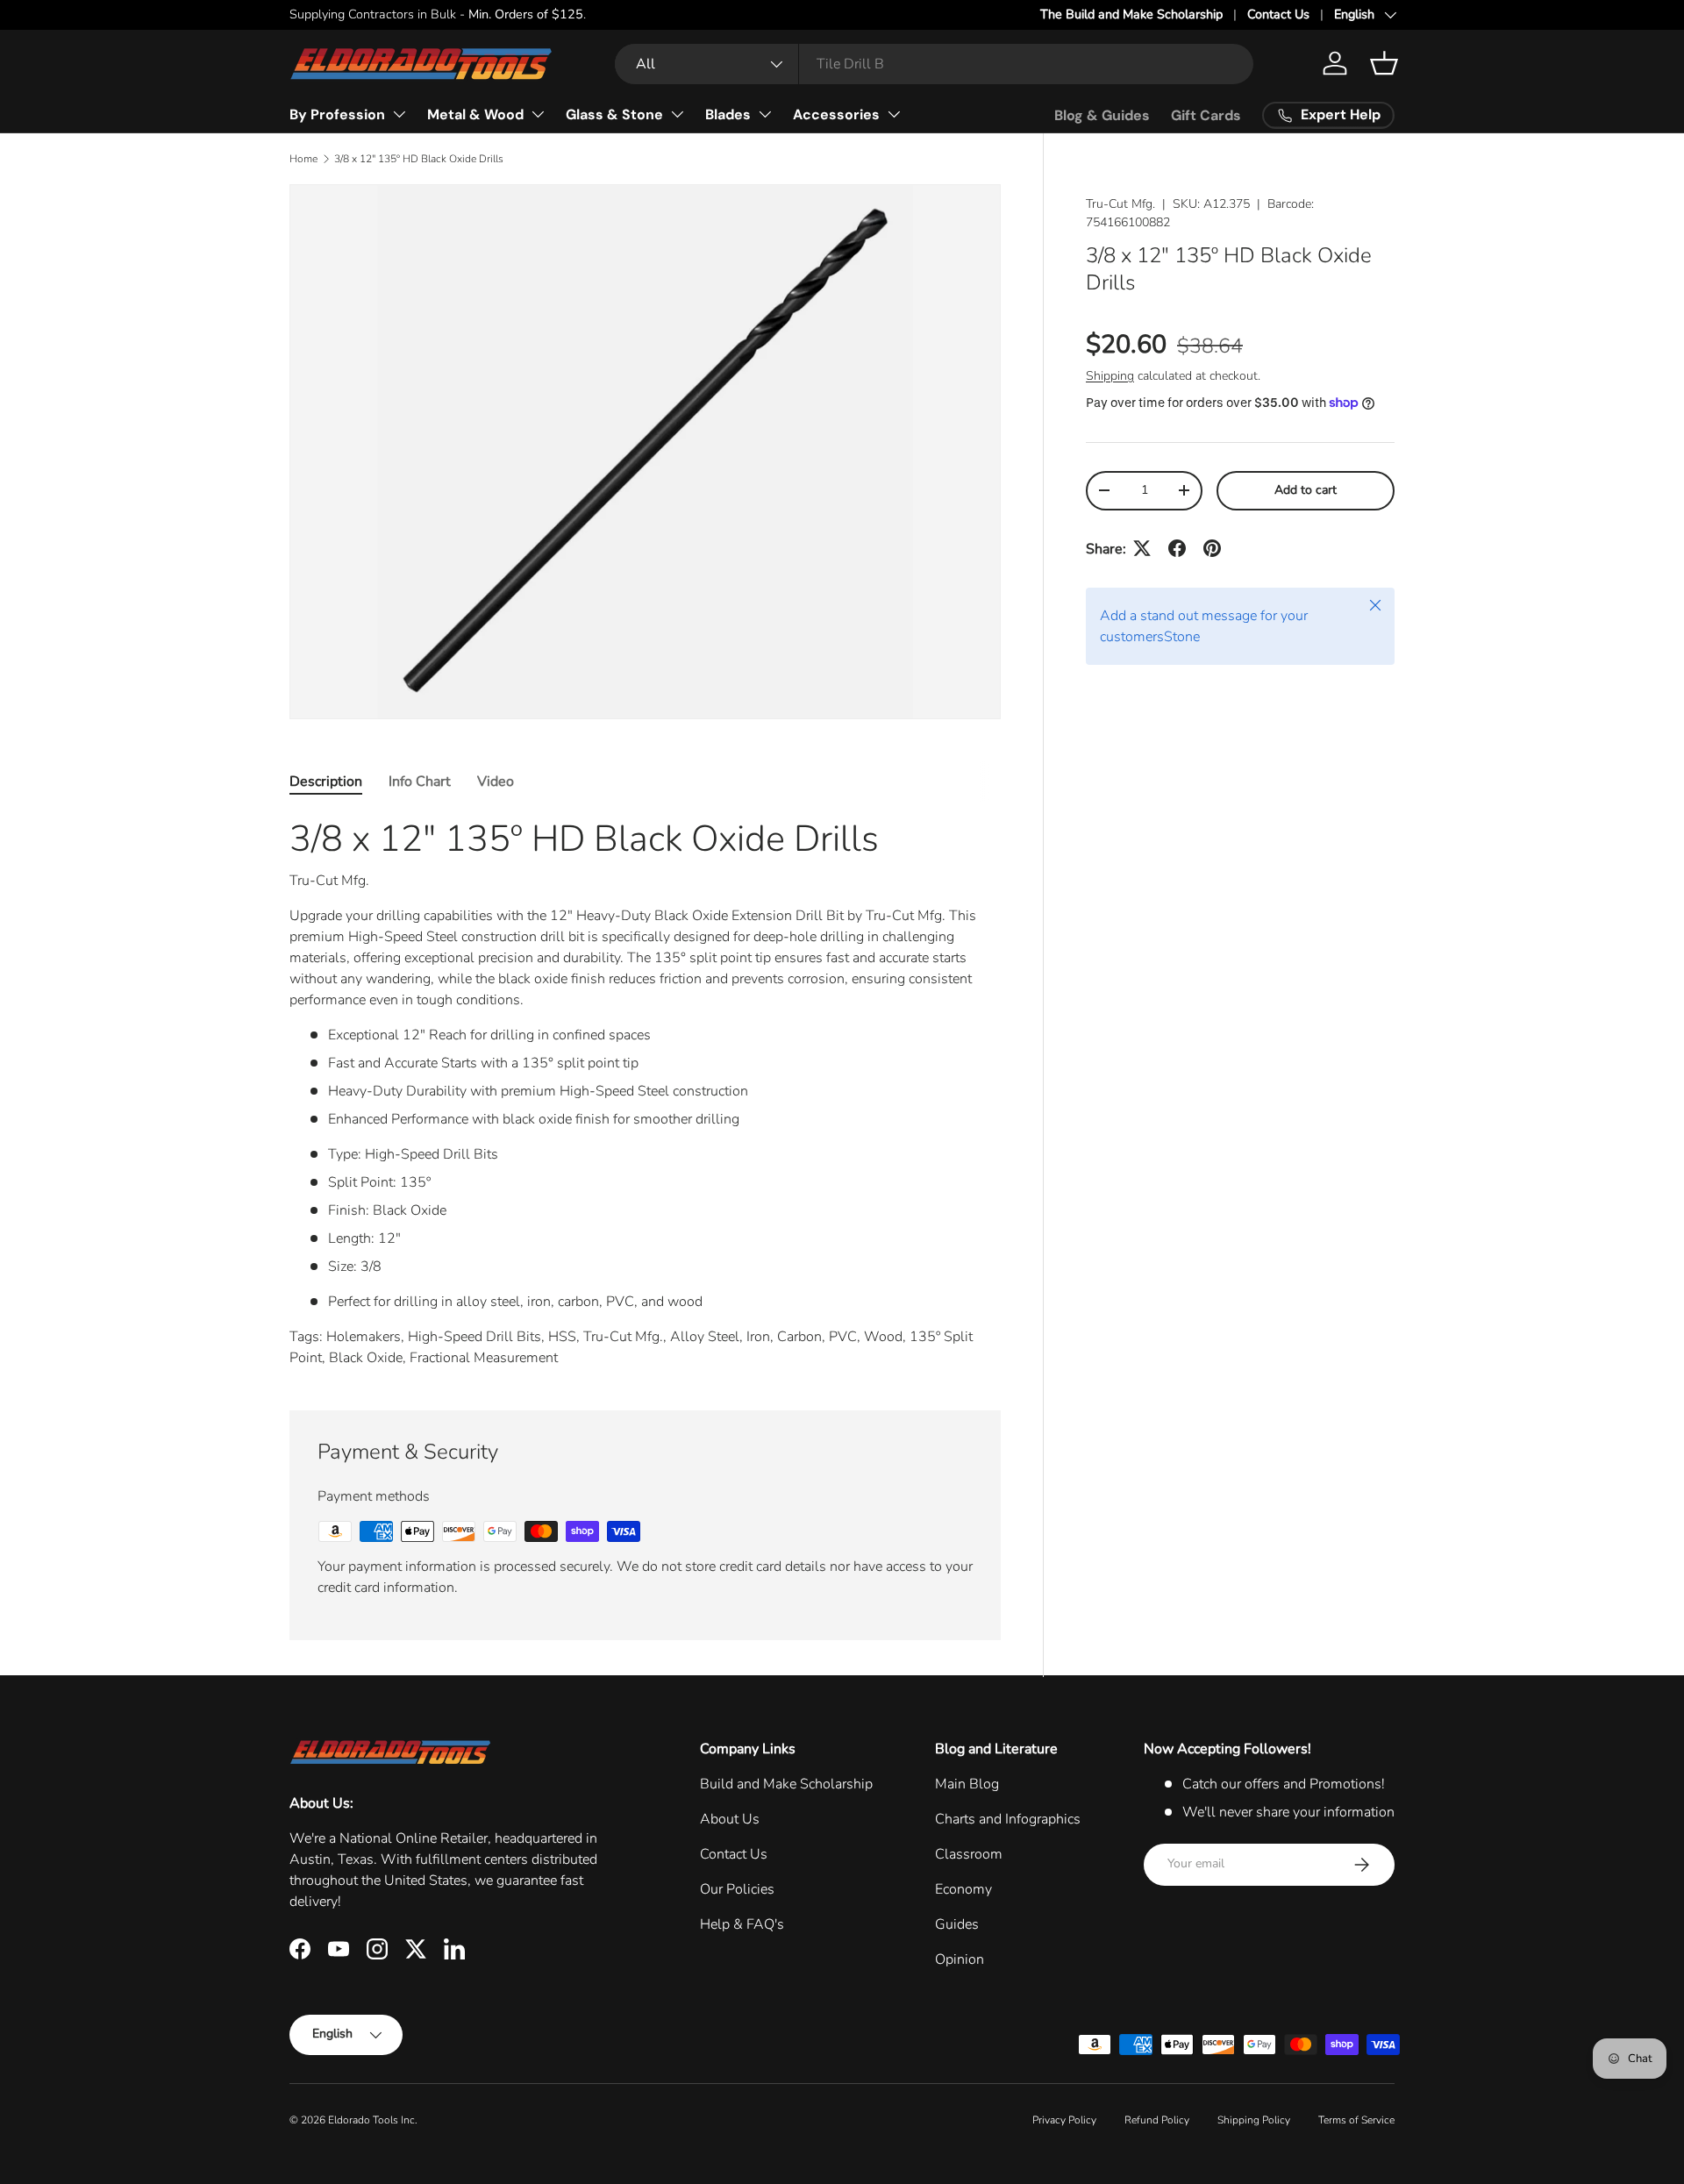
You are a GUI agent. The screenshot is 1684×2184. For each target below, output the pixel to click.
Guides (957, 1924)
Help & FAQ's (742, 1924)
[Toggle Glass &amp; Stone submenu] (677, 114)
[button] (1384, 63)
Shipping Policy (1254, 2120)
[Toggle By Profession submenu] (399, 114)
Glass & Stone (614, 114)
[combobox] (934, 64)
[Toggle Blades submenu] (765, 114)
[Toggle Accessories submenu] (894, 114)
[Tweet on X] (1142, 548)
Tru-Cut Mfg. (1120, 204)
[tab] (326, 782)
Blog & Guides (1102, 115)
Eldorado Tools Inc (371, 2120)
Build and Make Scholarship (786, 1784)
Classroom (969, 1854)
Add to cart (1306, 490)
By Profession (337, 114)
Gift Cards (1206, 115)
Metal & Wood (475, 114)
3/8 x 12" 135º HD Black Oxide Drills (419, 159)
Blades (728, 114)
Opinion (960, 1959)
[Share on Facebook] (1177, 548)
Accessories (836, 114)
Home (303, 159)
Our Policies (737, 1889)
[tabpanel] (645, 1092)
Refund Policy (1157, 2120)
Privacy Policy (1064, 2120)
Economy (963, 1889)
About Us (730, 1819)
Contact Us (1278, 14)
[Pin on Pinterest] (1212, 548)
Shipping (1110, 376)
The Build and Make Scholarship (1131, 14)
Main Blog (967, 1784)
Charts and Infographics (1008, 1819)
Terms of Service (1356, 2120)
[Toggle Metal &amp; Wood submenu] (538, 114)
